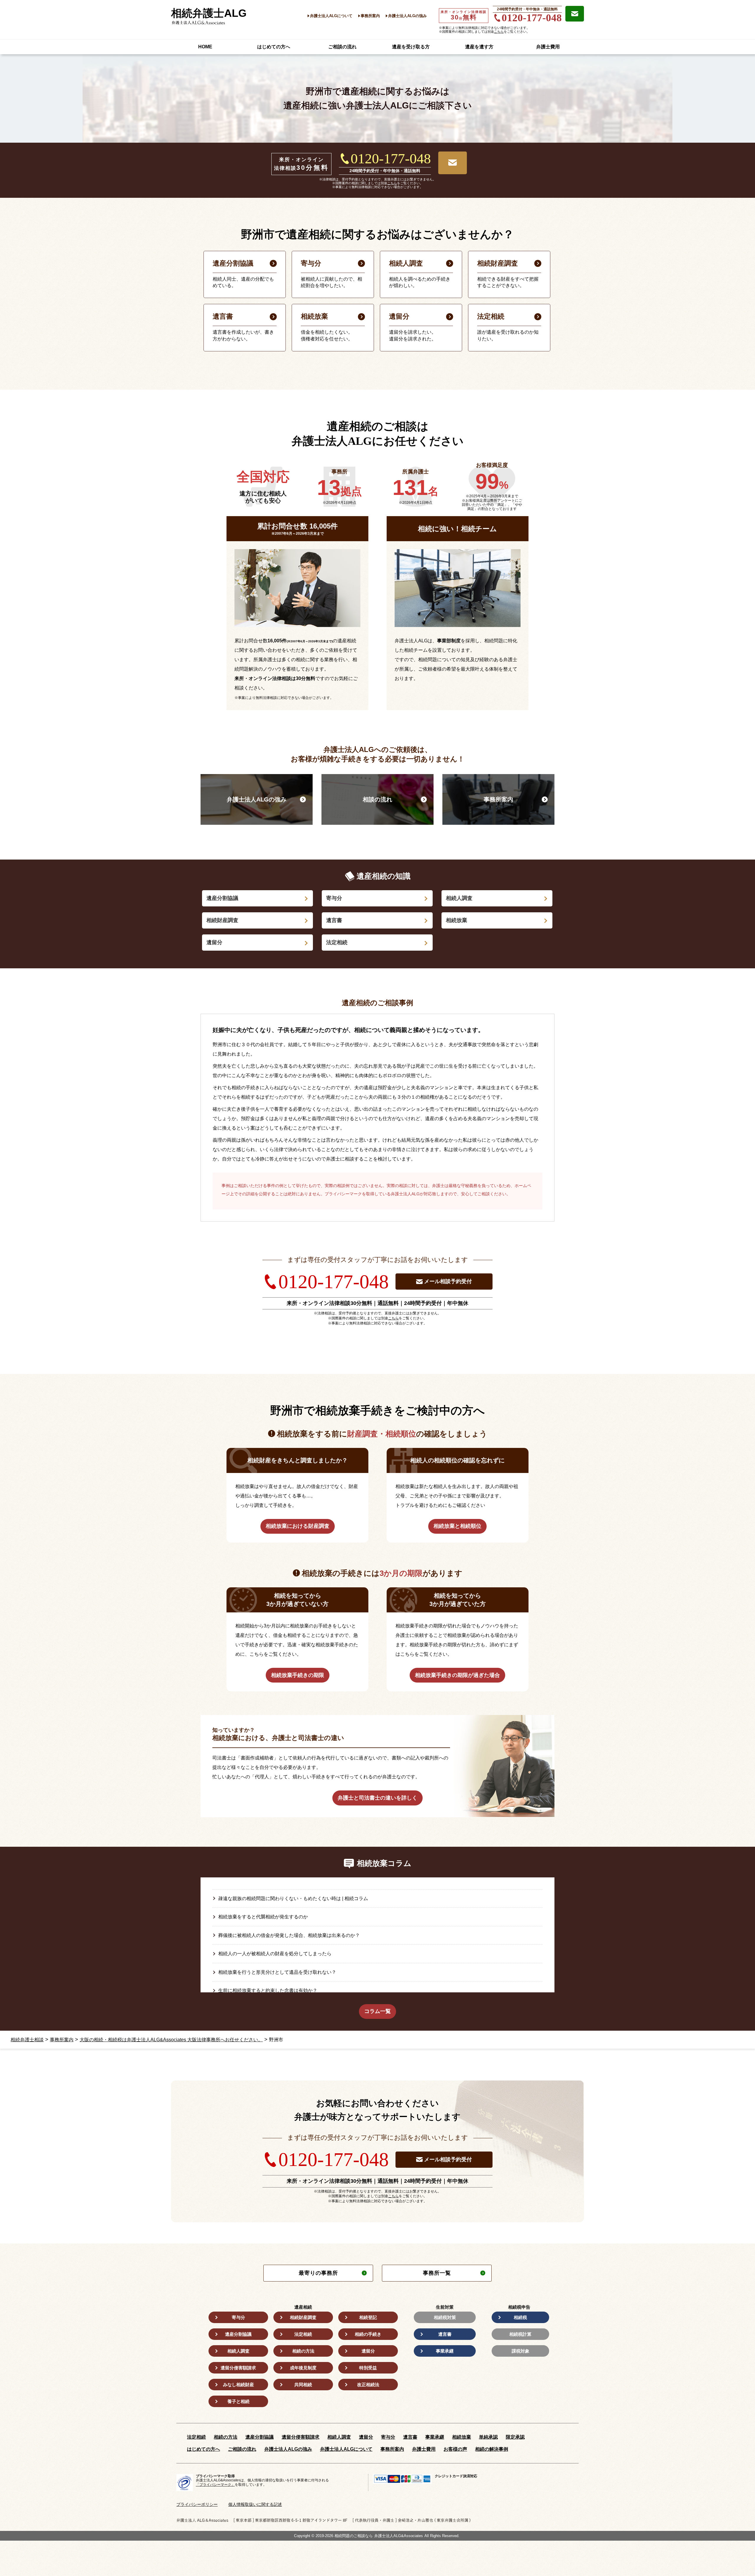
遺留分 (214, 942)
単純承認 (488, 2437)
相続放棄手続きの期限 (298, 1675)
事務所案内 (370, 16)
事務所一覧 (437, 2273)
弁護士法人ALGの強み (407, 16)
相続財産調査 (222, 920)
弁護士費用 (548, 47)
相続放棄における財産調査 (298, 1526)
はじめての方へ (274, 47)
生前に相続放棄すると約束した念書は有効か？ (268, 1990)
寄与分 (334, 898)
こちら (499, 32)
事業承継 (445, 2351)
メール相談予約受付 (448, 1281)
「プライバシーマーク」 (215, 2485)
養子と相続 (238, 2401)
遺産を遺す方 (479, 47)
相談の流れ (377, 799)
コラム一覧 (377, 2011)
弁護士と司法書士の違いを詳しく (377, 1798)
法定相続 (337, 942)
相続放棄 (457, 920)
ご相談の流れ (342, 47)
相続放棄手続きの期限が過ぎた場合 (457, 1675)
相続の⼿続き (368, 2334)
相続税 (520, 2317)
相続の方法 (303, 2351)
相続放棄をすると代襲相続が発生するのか (263, 1917)
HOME (205, 47)
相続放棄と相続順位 (457, 1526)
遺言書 (334, 920)
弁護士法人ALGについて (331, 16)
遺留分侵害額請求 (238, 2368)
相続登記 (368, 2317)
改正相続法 (368, 2385)
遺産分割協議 (222, 898)
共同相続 (303, 2385)
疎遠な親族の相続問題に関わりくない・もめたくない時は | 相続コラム (293, 1898)
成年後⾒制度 (303, 2368)
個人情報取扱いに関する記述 (255, 2504)
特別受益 (368, 2368)
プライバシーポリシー (197, 2504)
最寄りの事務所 (318, 2273)
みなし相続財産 (238, 2385)
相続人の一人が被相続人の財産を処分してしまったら (275, 1954)
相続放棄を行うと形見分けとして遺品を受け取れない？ (277, 1972)
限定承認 (515, 2437)
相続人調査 (459, 898)
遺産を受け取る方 (411, 47)
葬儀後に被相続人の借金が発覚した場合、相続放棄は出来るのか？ (289, 1935)
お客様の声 (455, 2449)
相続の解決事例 (492, 2449)
